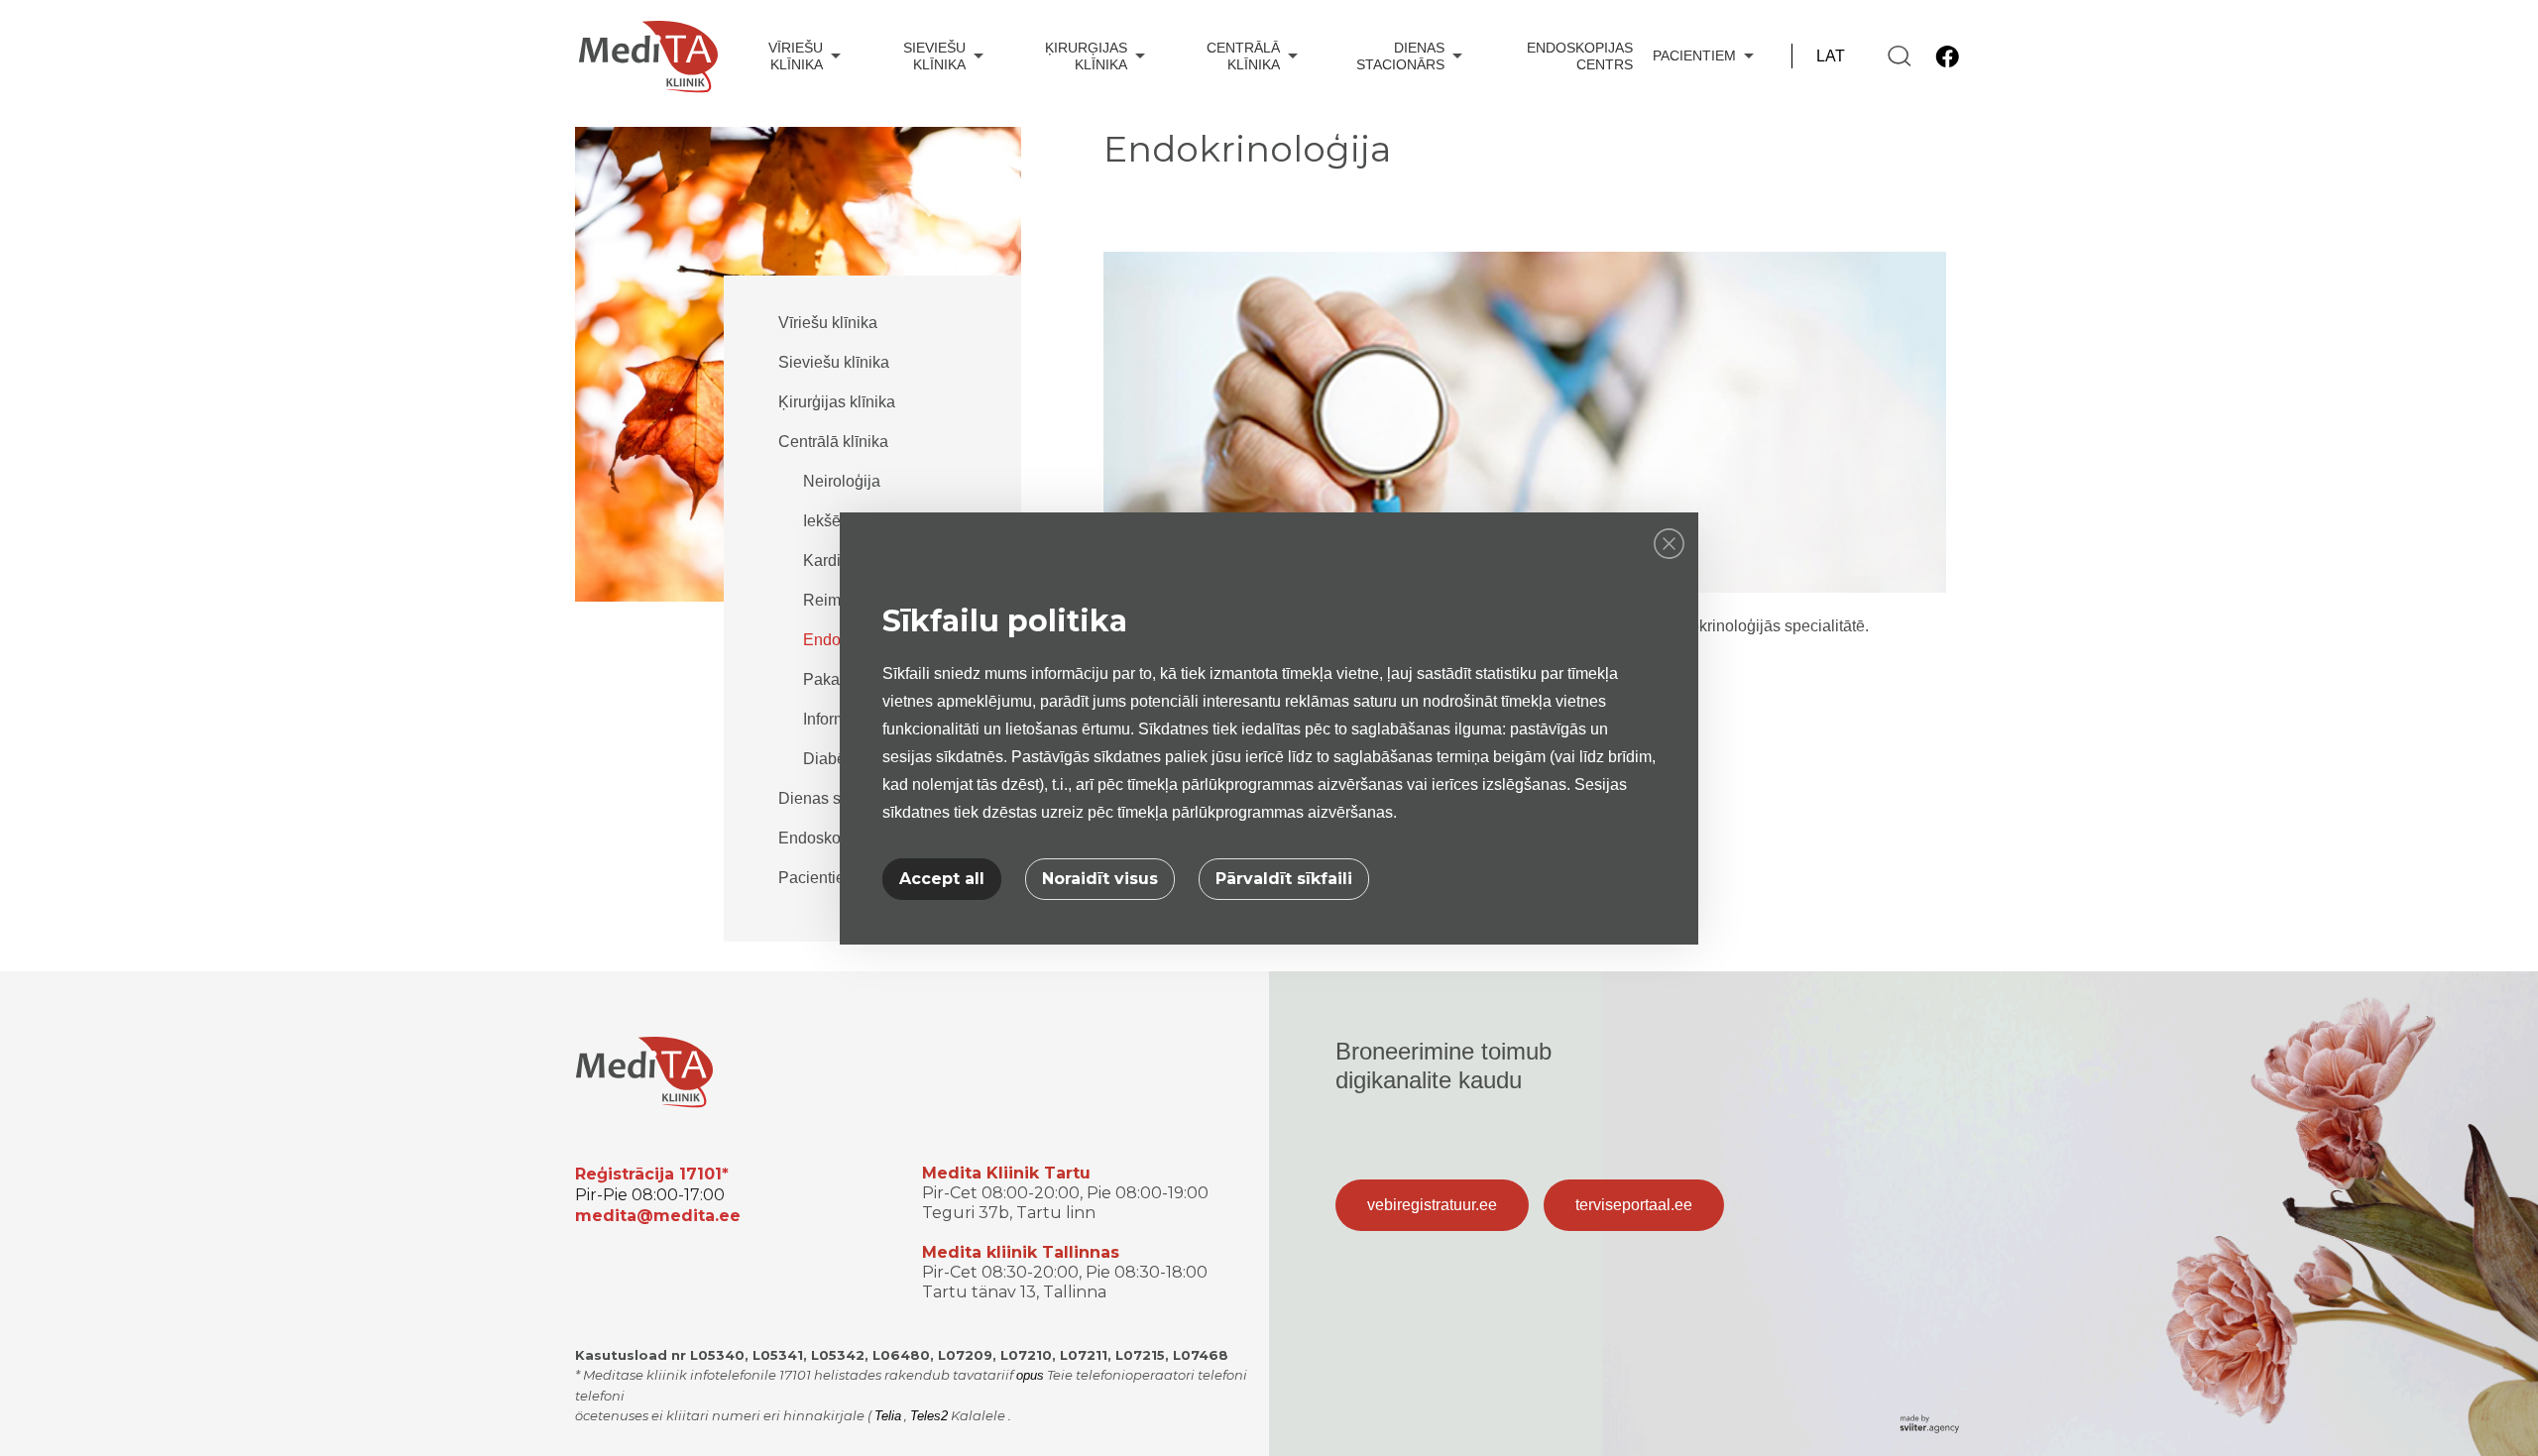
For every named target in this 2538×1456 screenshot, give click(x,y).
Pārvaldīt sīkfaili (1284, 879)
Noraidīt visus (1100, 879)
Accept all (942, 879)
